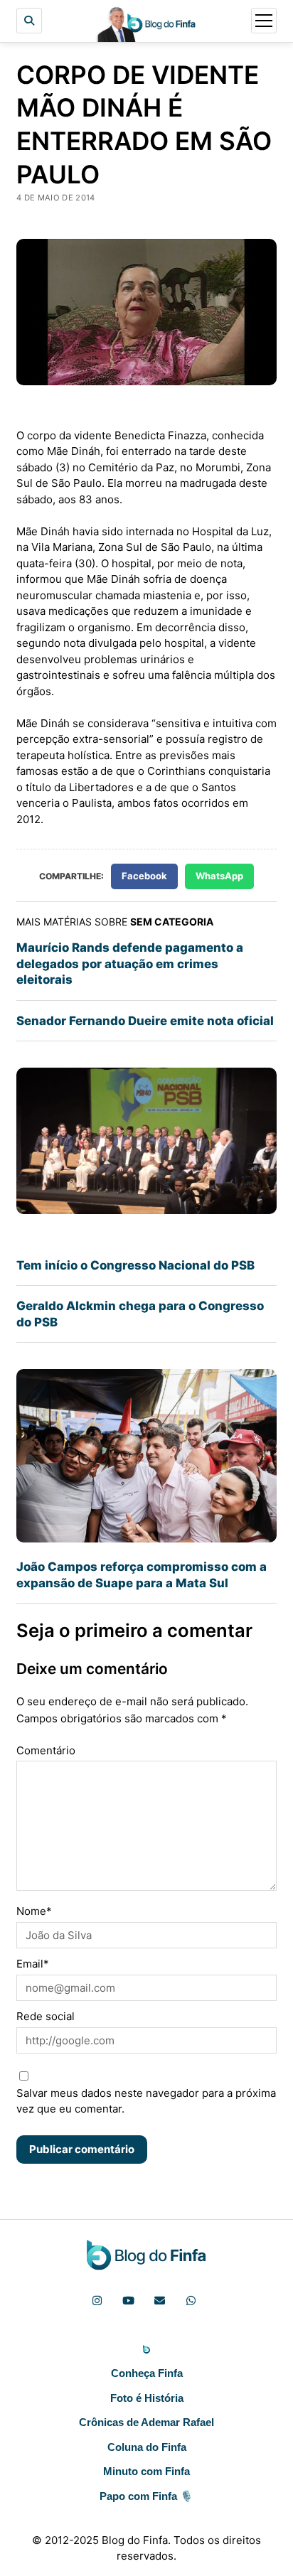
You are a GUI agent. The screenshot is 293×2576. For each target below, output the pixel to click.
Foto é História (147, 2398)
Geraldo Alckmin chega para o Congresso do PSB (140, 1314)
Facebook (144, 876)
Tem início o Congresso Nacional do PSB (135, 1265)
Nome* (34, 1911)
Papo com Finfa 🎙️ (146, 2496)
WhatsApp (219, 876)
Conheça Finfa (147, 2373)
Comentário (46, 1750)
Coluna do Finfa (147, 2447)
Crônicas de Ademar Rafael (146, 2422)
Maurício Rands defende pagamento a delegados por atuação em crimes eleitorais (130, 964)
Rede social (46, 2016)
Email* (33, 1964)
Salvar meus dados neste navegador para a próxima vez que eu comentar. (146, 2101)
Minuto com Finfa (146, 2471)
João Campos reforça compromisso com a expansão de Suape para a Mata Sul (142, 1574)
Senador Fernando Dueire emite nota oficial (145, 1021)
